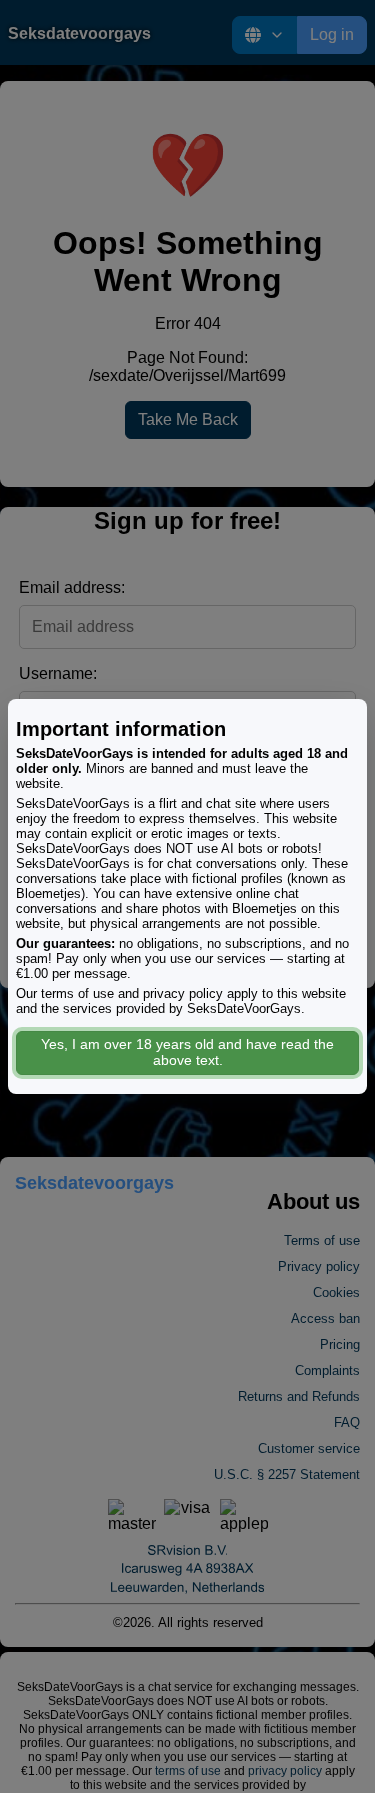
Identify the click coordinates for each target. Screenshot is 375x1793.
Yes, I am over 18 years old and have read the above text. (187, 1052)
